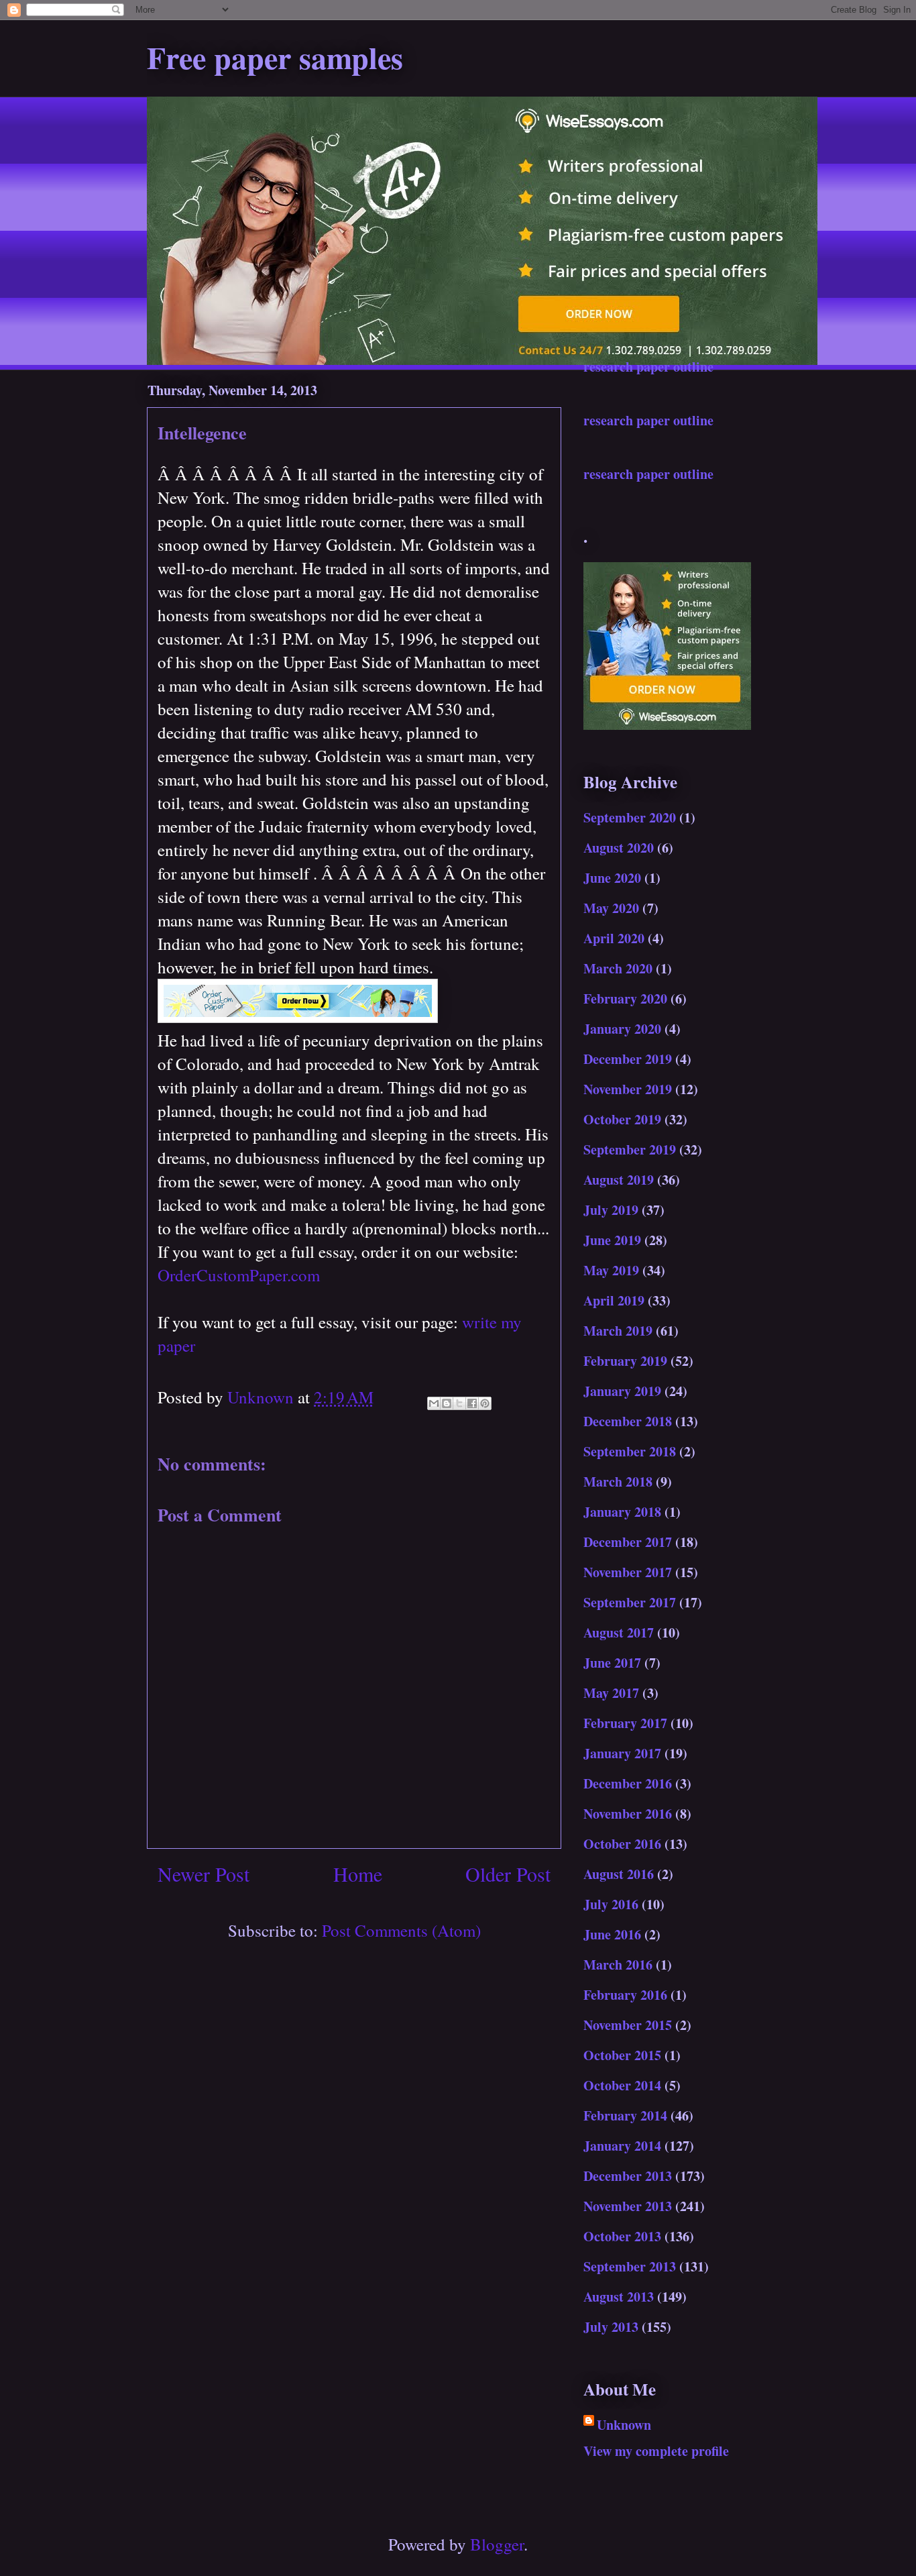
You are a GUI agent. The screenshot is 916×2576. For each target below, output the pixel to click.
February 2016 (625, 1995)
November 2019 (628, 1089)
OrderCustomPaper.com (239, 1275)
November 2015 (628, 2025)
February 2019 (625, 1361)
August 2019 (619, 1180)
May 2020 (611, 908)
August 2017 (619, 1632)
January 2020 (622, 1029)
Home (358, 1874)
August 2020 (619, 848)
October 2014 (622, 2085)
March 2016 (618, 1965)
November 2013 (628, 2206)
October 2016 (622, 1844)
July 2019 (611, 1210)
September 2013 (630, 2266)
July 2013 (611, 2327)
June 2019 (612, 1240)
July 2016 (611, 1904)
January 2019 (622, 1391)
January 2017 (622, 1753)
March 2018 (618, 1482)
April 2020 (614, 938)
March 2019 (618, 1331)
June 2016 (612, 1934)
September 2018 (630, 1451)
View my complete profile (656, 2451)
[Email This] (434, 1403)
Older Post (508, 1874)
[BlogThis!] (447, 1403)
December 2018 (628, 1421)
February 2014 (625, 2115)
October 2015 (622, 2055)
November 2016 (628, 1814)
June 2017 (612, 1663)
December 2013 (628, 2176)
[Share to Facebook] (472, 1403)
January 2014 (622, 2146)
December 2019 (628, 1059)
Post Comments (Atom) (401, 1930)
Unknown (624, 2425)
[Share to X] (459, 1403)
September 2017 (630, 1602)
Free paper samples (275, 57)
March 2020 (618, 968)
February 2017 (625, 1723)
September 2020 (630, 817)
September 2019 (630, 1149)
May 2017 (611, 1693)
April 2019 (614, 1300)
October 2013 (622, 2236)
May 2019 (611, 1270)
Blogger (497, 2544)
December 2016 (628, 1783)
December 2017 (628, 1542)
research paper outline (648, 367)
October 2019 (622, 1119)
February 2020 (625, 999)
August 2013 (619, 2297)
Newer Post (204, 1874)
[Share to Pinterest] (485, 1403)
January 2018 (622, 1512)
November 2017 (628, 1572)
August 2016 (619, 1874)
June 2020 (612, 878)
